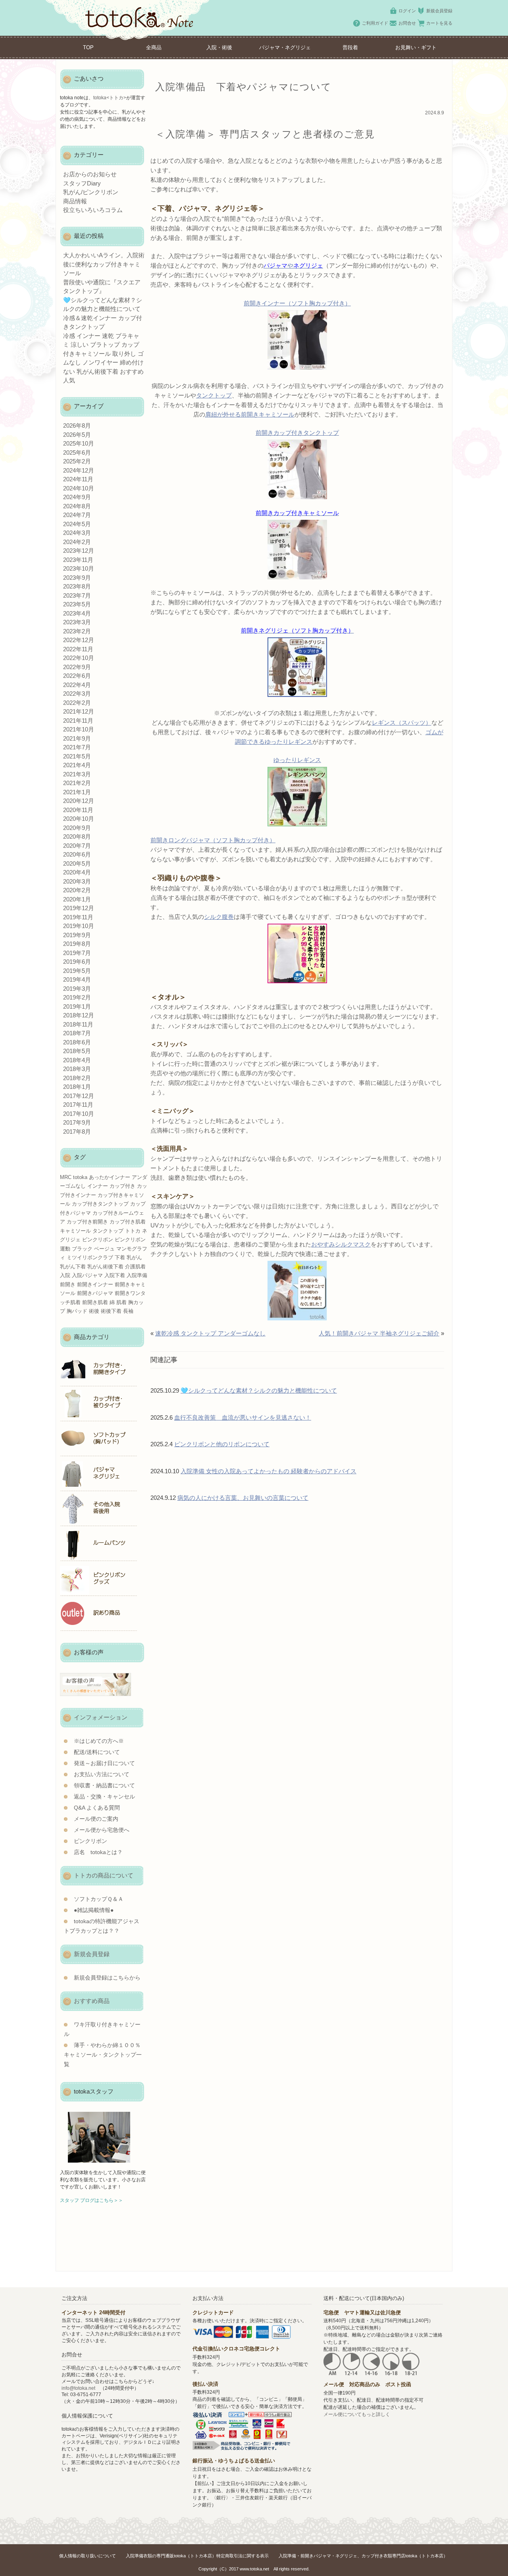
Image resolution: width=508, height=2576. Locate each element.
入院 (65, 1275)
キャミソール (75, 1231)
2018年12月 (79, 1015)
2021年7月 (77, 747)
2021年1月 (77, 792)
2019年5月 (77, 971)
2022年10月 (79, 658)
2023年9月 (77, 578)
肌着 (121, 1302)
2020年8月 (77, 836)
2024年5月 (77, 524)
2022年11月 (78, 649)
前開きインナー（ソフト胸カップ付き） (297, 303)
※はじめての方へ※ (99, 1741)
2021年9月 (77, 738)
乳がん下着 (73, 1267)
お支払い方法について (102, 1774)
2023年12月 (79, 551)
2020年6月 (77, 854)
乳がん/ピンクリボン (91, 192)
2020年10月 (79, 819)
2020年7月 (77, 846)
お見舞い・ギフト (416, 47)
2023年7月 (77, 595)
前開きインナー (95, 1284)
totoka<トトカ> (110, 98)
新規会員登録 (439, 11)
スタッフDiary (82, 183)
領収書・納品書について (104, 1786)
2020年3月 (77, 881)
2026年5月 (77, 435)
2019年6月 (77, 962)
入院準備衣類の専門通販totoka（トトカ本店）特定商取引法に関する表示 (197, 2556)
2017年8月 (77, 1132)
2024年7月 (77, 515)
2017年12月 (79, 1096)
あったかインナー (110, 1177)
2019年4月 (77, 979)
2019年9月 (77, 935)
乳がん (134, 1257)
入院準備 (137, 1275)
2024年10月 (79, 488)
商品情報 (75, 201)
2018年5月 (77, 1051)
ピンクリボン (98, 1240)
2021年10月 (79, 729)
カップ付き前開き (87, 1222)
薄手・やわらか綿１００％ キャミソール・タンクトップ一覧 (103, 2055)
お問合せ (407, 23)
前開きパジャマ (95, 1293)
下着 (120, 1257)
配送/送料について (97, 1752)
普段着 (350, 47)
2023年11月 (78, 560)
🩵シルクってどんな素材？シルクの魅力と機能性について (259, 1390)
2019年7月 (77, 953)
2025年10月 (79, 443)
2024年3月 (77, 533)
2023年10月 (79, 568)
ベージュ (104, 1249)
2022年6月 (77, 676)
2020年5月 (77, 863)
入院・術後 (219, 47)
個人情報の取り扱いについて (88, 2556)
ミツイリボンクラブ (90, 1257)
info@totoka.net (78, 2388)
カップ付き (122, 1186)
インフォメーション (101, 1717)
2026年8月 (77, 425)
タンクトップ (214, 395)
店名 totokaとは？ (98, 1852)
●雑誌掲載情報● (94, 1910)
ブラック (82, 1249)
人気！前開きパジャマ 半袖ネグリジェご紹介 (379, 1333)
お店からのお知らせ (90, 174)
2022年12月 (79, 640)
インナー (98, 1186)
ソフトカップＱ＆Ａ (99, 1899)
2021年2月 (77, 783)
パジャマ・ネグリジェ (285, 47)
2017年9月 (77, 1122)
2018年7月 (77, 1033)
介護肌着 (135, 1267)
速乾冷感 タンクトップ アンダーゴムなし (210, 1333)
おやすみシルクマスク (341, 1244)
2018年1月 (77, 1087)
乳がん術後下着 (105, 1267)
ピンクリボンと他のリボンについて (222, 1444)
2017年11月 (78, 1105)
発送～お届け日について (104, 1763)
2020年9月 (77, 828)
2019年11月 (78, 917)
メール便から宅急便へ (102, 1830)
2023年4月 (77, 613)
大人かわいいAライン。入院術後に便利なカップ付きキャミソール (104, 264)
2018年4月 (77, 1060)
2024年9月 (77, 497)
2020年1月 (77, 899)
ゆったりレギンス (297, 760)
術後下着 (111, 1311)
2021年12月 (79, 711)
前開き (68, 1284)
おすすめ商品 (92, 2001)
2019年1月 (77, 1006)
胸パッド (77, 1311)
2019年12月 (79, 908)
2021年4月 (77, 765)
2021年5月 (77, 756)
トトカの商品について (104, 1875)
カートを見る (439, 23)
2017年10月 (79, 1114)
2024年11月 (78, 479)
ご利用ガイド (375, 23)
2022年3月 (77, 694)
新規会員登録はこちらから (107, 1978)
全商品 (154, 47)
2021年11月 (78, 721)
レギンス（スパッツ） (402, 723)
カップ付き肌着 (128, 1222)
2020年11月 (78, 810)
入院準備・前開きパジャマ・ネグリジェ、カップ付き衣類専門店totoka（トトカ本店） (363, 2556)
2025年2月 (77, 461)
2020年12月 (79, 801)
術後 (94, 1311)
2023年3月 (77, 622)
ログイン (407, 11)
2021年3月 (77, 774)
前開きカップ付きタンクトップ (297, 433)
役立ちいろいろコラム (93, 210)
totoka (80, 1177)
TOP (88, 47)
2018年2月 (77, 1078)
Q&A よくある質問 (97, 1808)
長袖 (128, 1311)
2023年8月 (77, 586)
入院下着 (115, 1275)
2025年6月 (77, 452)
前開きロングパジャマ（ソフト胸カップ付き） (213, 840)
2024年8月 (77, 506)
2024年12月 (79, 470)
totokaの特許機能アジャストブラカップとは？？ (102, 1926)
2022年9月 (77, 667)
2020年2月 (77, 890)
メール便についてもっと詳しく (357, 2414)
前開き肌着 (95, 1302)
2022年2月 (77, 703)
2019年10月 (79, 926)
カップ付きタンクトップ (100, 1204)
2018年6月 (77, 1042)
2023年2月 (77, 631)
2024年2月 (77, 542)
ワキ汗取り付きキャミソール (102, 2029)
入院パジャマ (87, 1275)
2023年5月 (77, 604)
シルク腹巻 (219, 917)
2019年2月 (77, 997)
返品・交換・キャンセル (104, 1797)
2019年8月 (77, 944)
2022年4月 (77, 685)
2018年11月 (78, 1024)
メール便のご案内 (96, 1819)
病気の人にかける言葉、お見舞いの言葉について (243, 1498)
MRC (66, 1177)
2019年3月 (77, 989)
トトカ (133, 1231)
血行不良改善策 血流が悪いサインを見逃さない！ (243, 1417)
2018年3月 (77, 1069)
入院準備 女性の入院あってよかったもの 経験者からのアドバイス (268, 1471)
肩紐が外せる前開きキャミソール (250, 414)
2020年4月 (77, 872)
